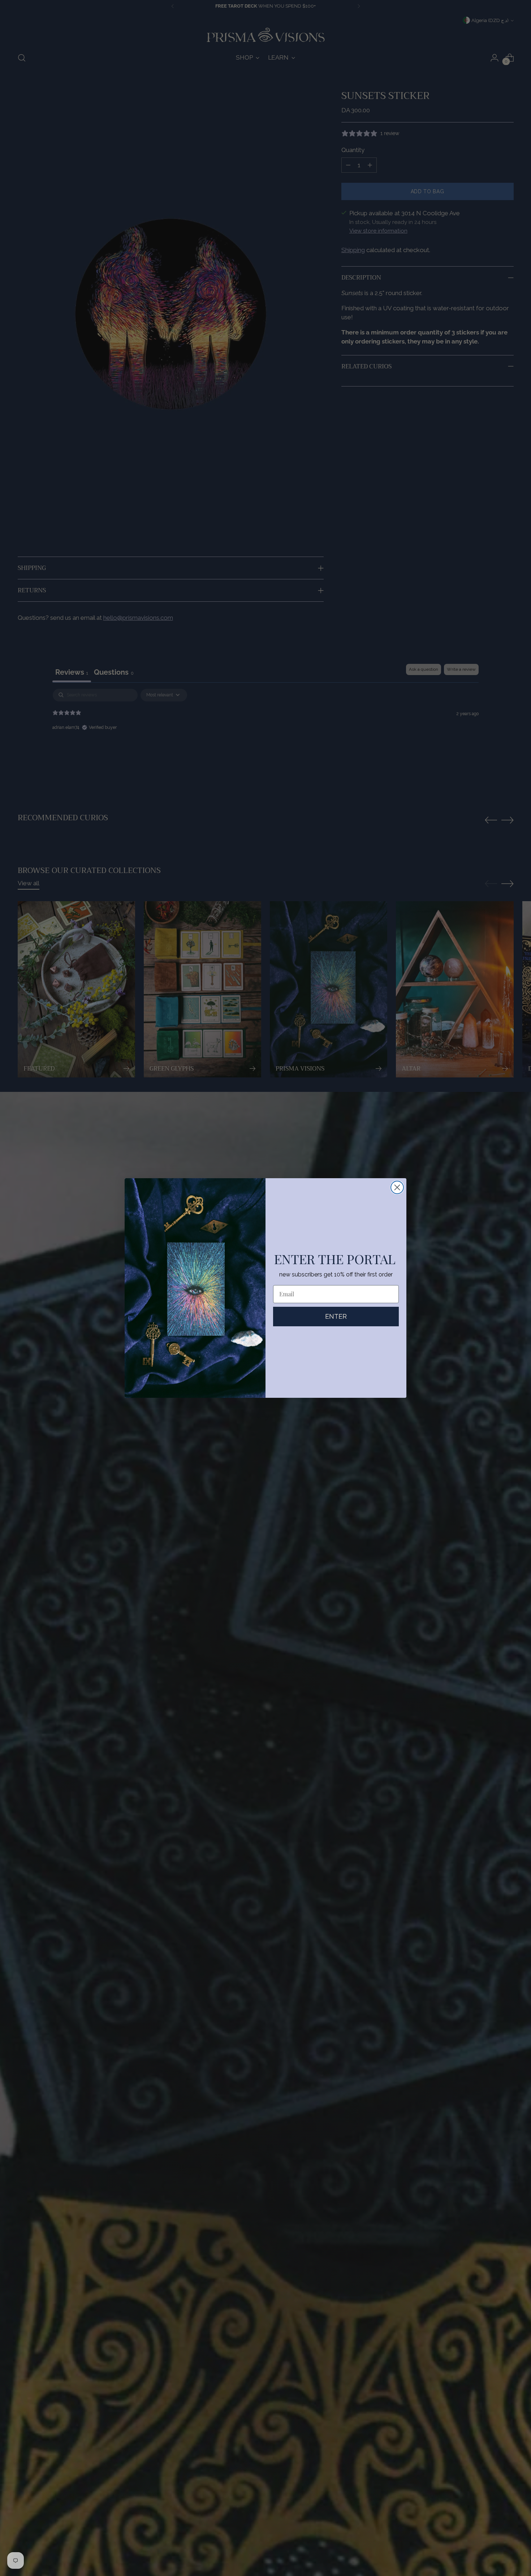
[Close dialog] (397, 1187)
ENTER (336, 1316)
